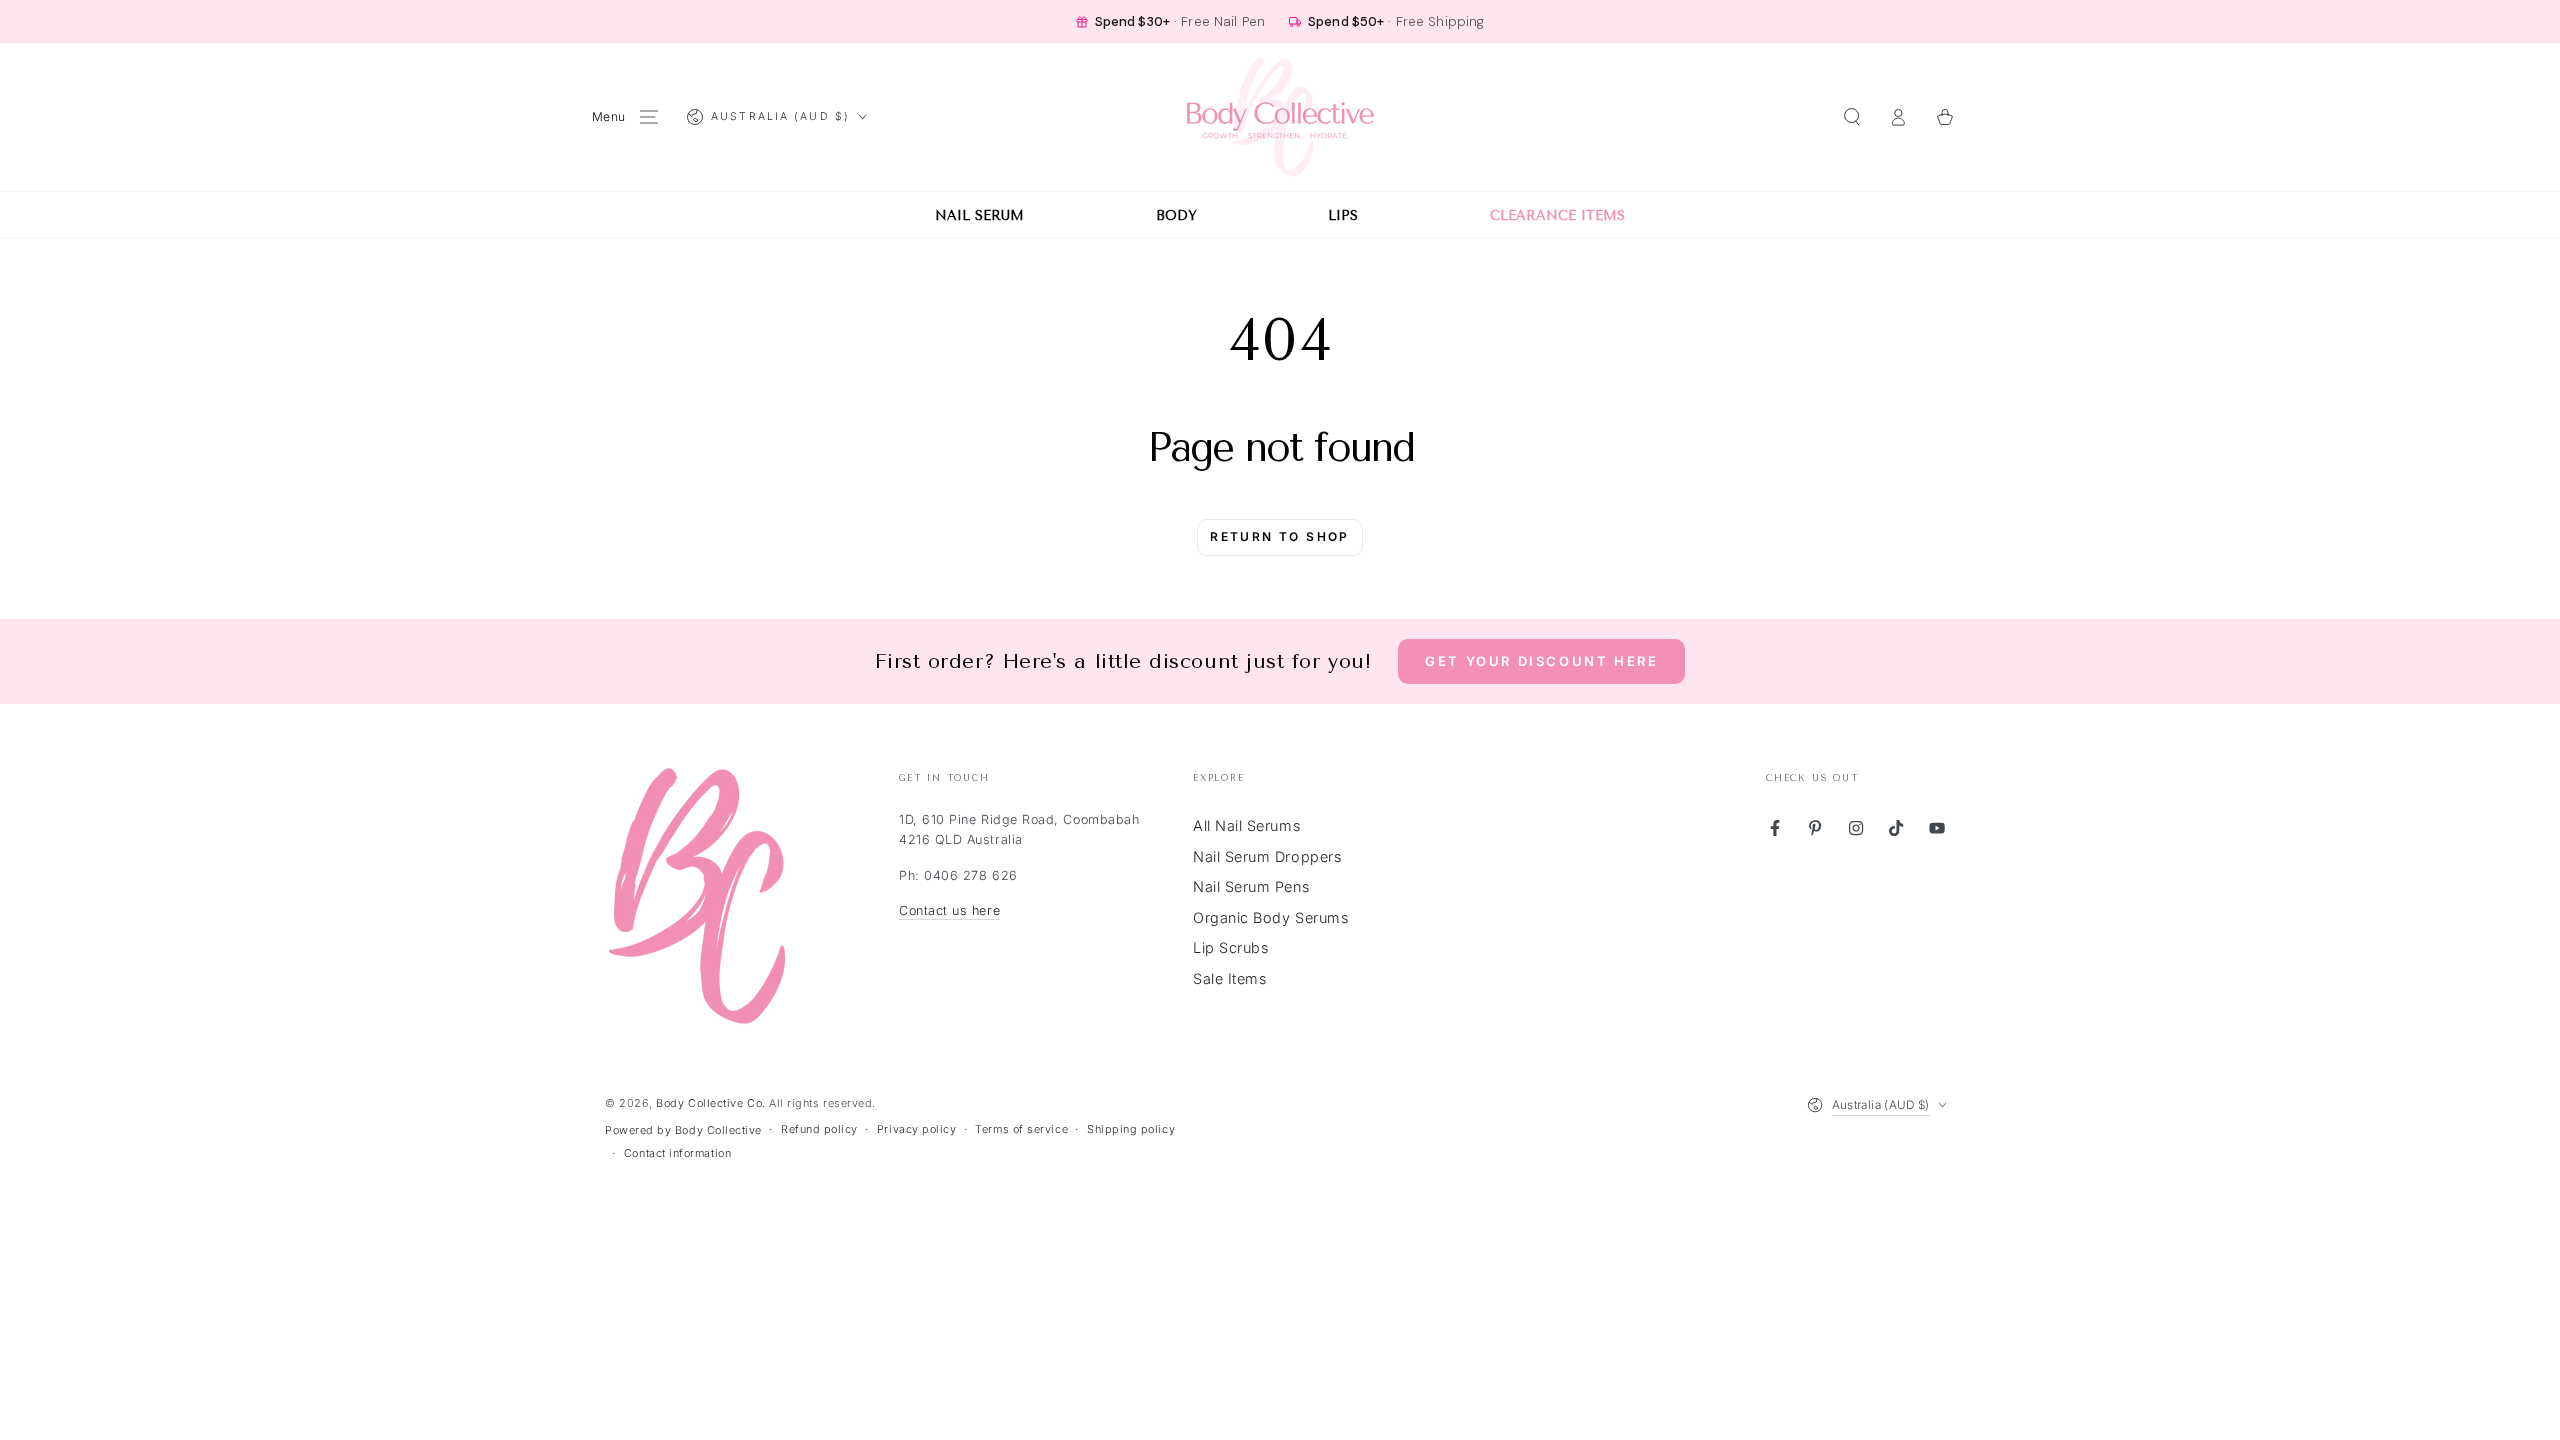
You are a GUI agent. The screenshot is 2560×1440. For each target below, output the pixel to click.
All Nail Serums (1246, 825)
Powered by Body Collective (683, 1130)
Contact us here (949, 910)
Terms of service (1021, 1129)
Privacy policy (917, 1129)
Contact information (677, 1153)
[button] (1851, 117)
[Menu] (649, 117)
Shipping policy (1131, 1129)
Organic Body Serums (1270, 917)
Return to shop (1280, 536)
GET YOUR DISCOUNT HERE (1541, 661)
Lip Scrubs (1230, 947)
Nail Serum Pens (1251, 886)
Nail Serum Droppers (1267, 856)
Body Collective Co (709, 1103)
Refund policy (819, 1129)
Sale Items (1229, 978)
